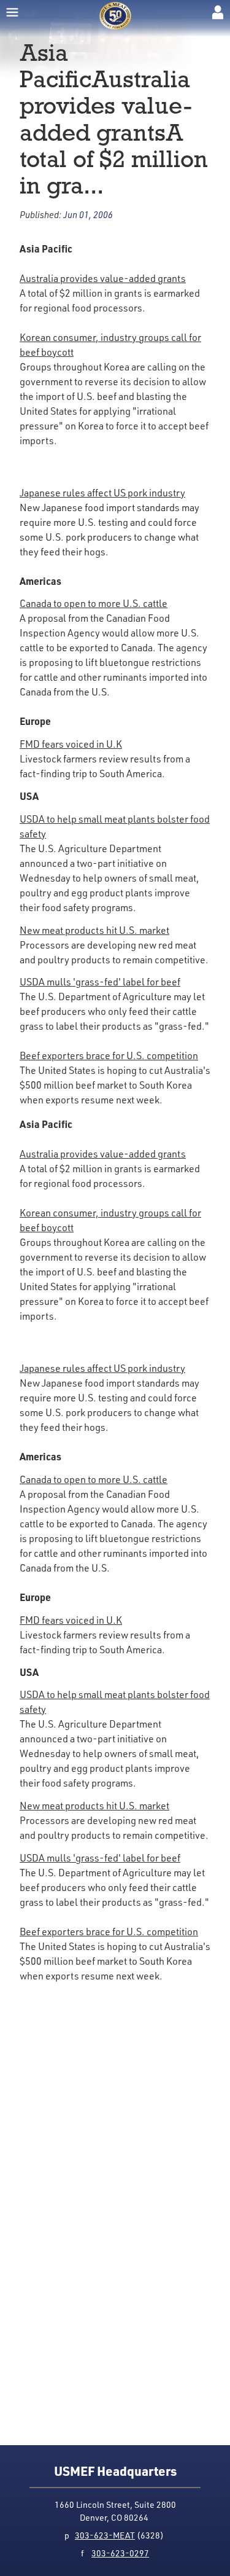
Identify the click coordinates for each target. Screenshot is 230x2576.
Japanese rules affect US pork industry (102, 493)
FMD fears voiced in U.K (71, 744)
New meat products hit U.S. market (94, 930)
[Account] (218, 12)
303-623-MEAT (105, 2535)
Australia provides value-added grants (103, 278)
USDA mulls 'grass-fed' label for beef (100, 982)
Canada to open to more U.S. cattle (94, 603)
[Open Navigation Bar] (12, 12)
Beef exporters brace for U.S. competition (109, 1055)
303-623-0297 (120, 2553)
